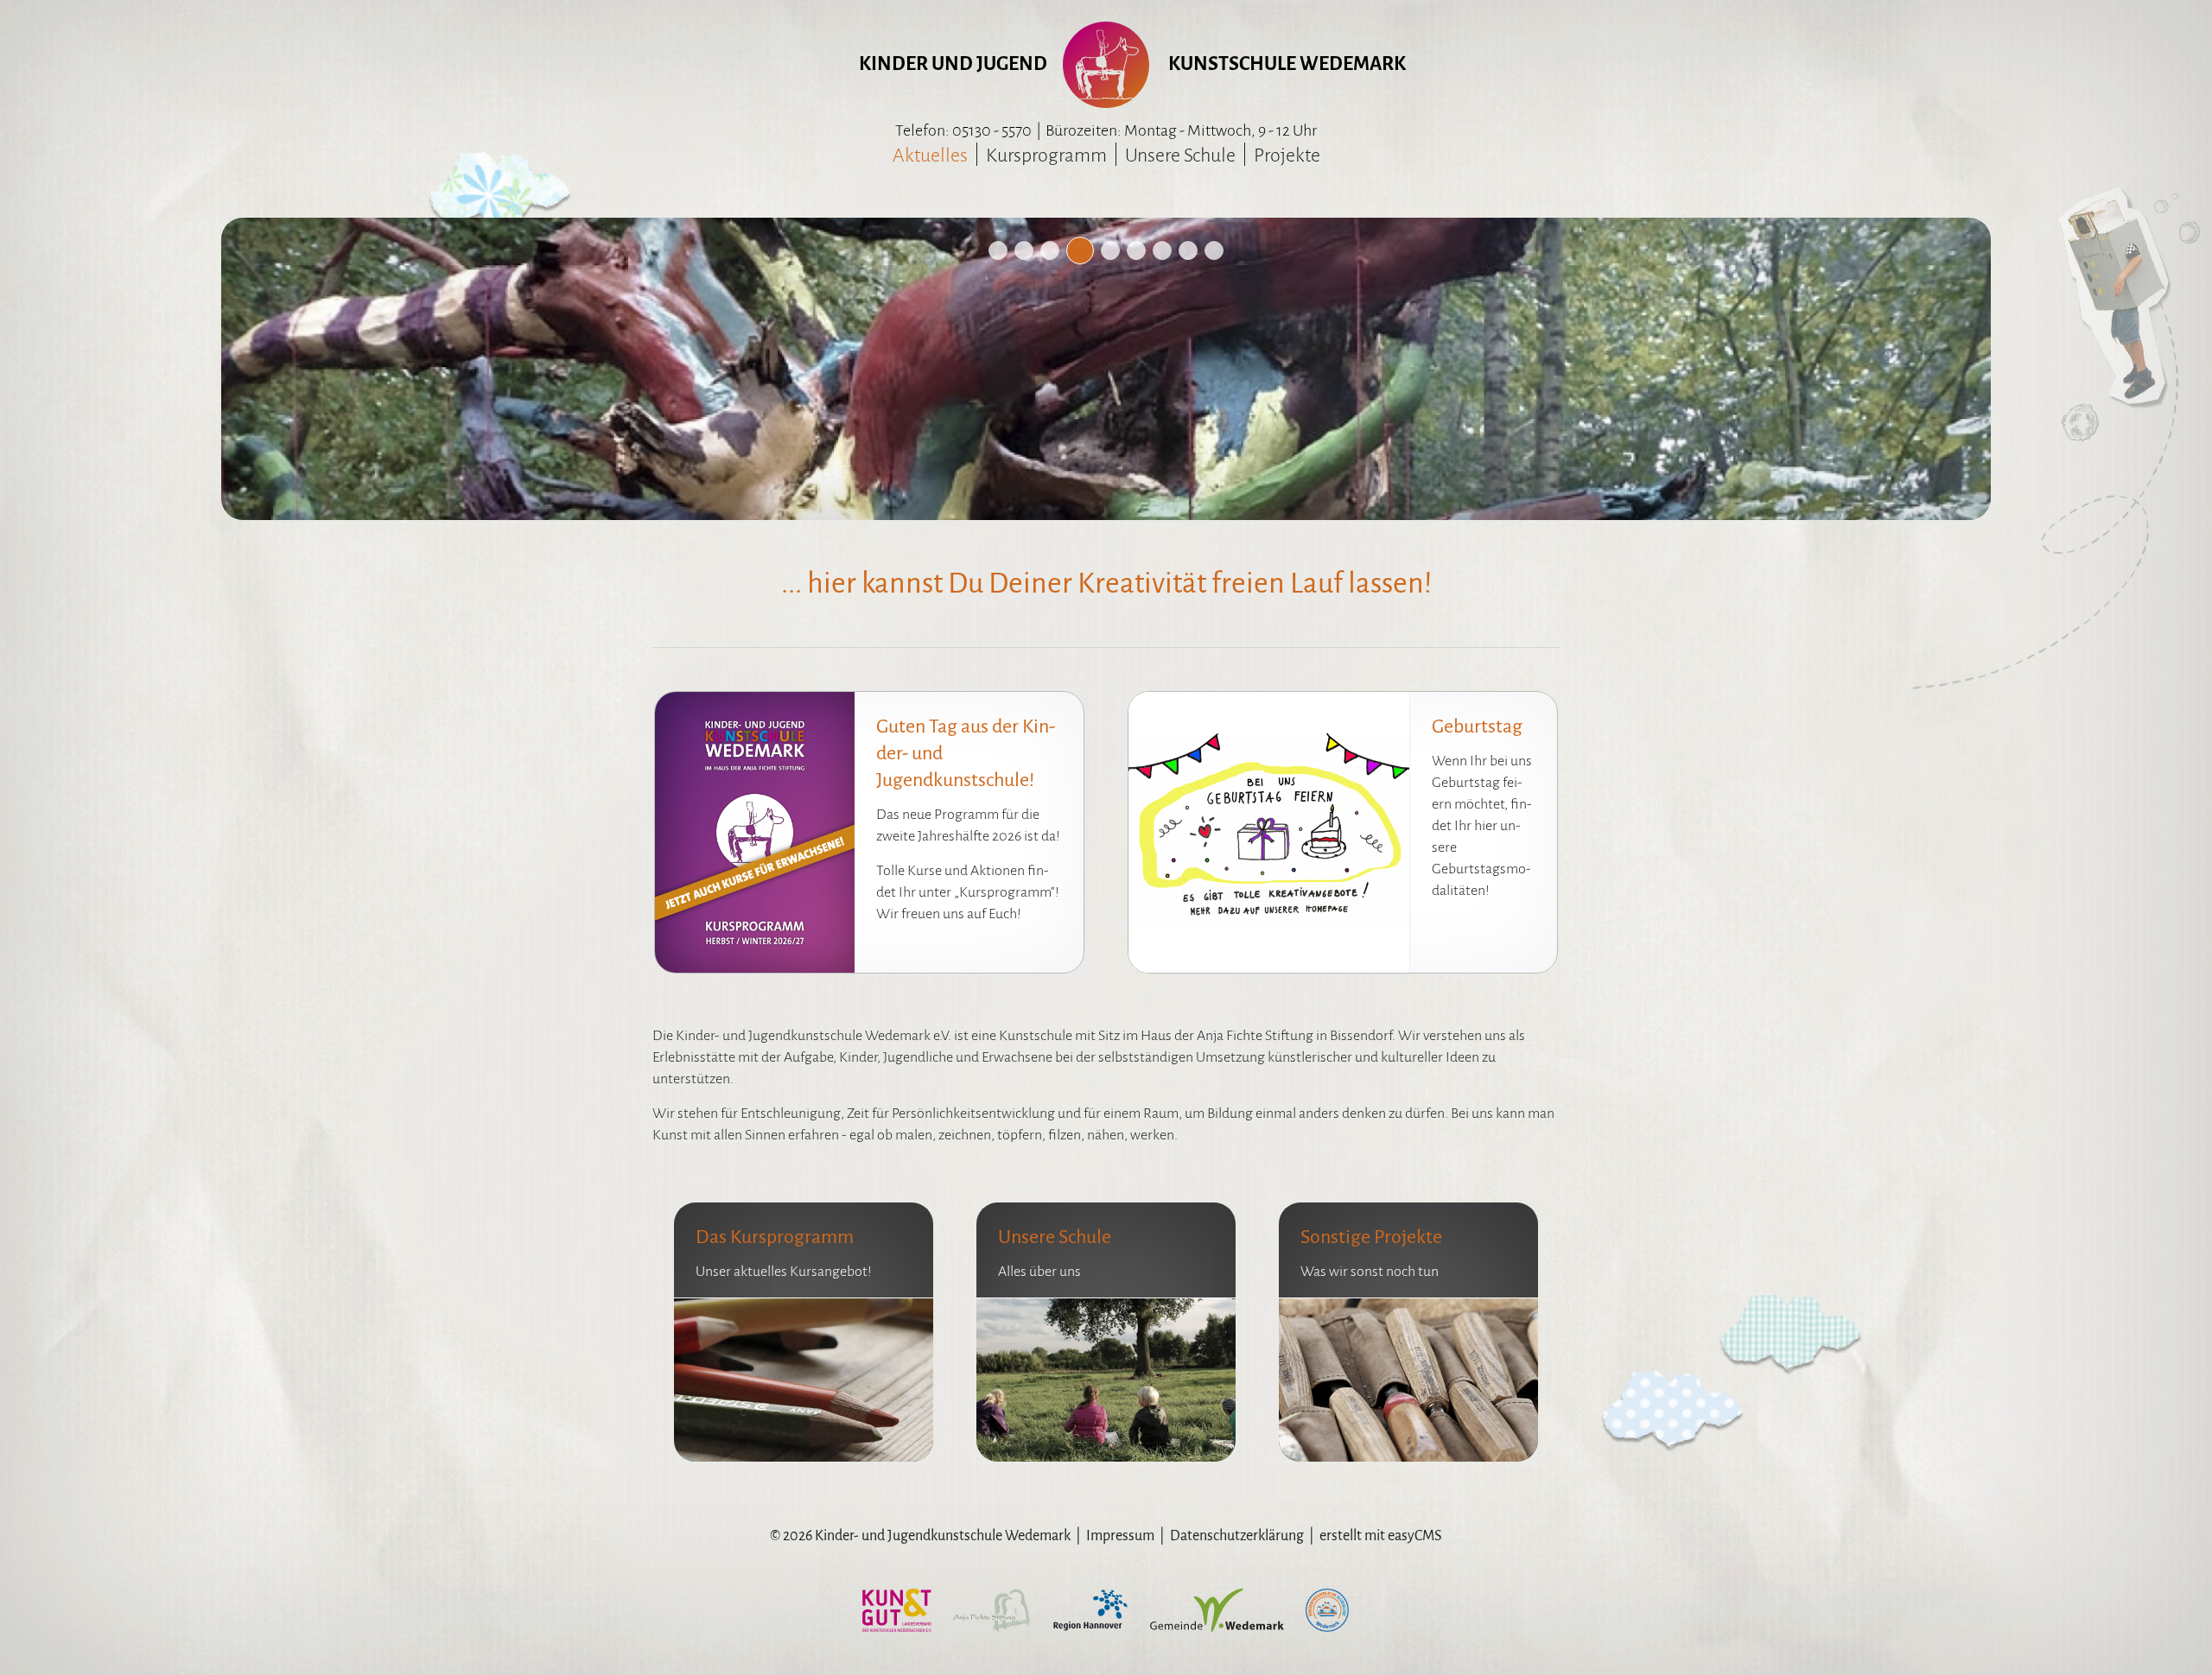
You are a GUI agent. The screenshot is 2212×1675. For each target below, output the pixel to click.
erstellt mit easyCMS (1381, 1536)
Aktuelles (930, 155)
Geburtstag (1477, 726)
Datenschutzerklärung (1237, 1536)
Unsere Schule (1180, 155)
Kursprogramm (1046, 155)
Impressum (1120, 1536)
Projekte (1287, 155)
